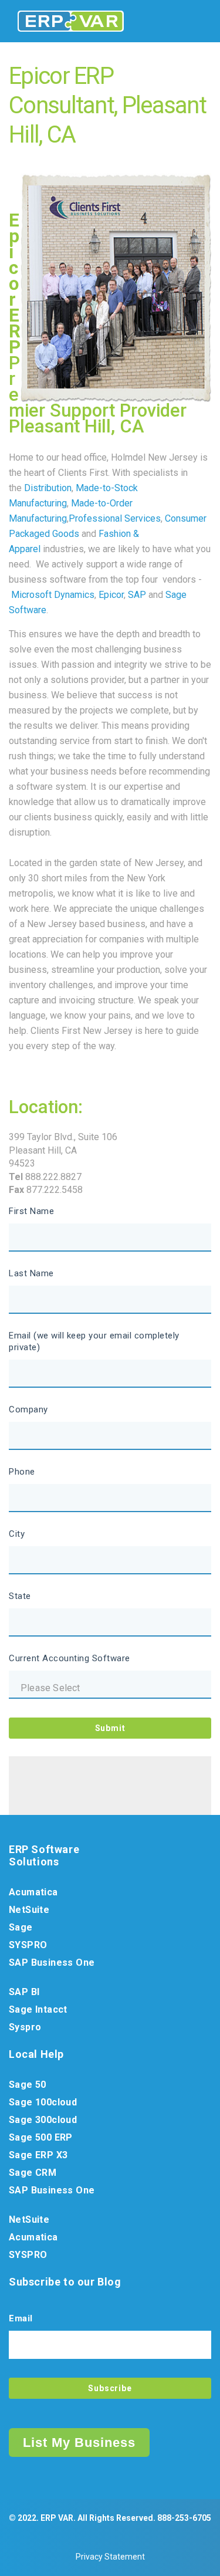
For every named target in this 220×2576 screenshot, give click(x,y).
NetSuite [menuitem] (29, 1910)
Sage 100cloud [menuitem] (43, 2102)
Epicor (111, 595)
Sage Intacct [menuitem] (38, 2009)
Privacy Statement (110, 2557)
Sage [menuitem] (21, 1927)
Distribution (48, 488)
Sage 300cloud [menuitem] (43, 2120)
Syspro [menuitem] (25, 2027)
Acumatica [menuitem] (33, 1892)
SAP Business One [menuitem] (52, 1963)
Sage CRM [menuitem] (33, 2173)
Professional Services (115, 518)
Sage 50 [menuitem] (28, 2085)
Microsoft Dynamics (53, 595)
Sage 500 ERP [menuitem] (41, 2137)
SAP (137, 595)
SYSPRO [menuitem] (28, 1945)
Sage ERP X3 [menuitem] (38, 2155)
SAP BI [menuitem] (24, 1992)
